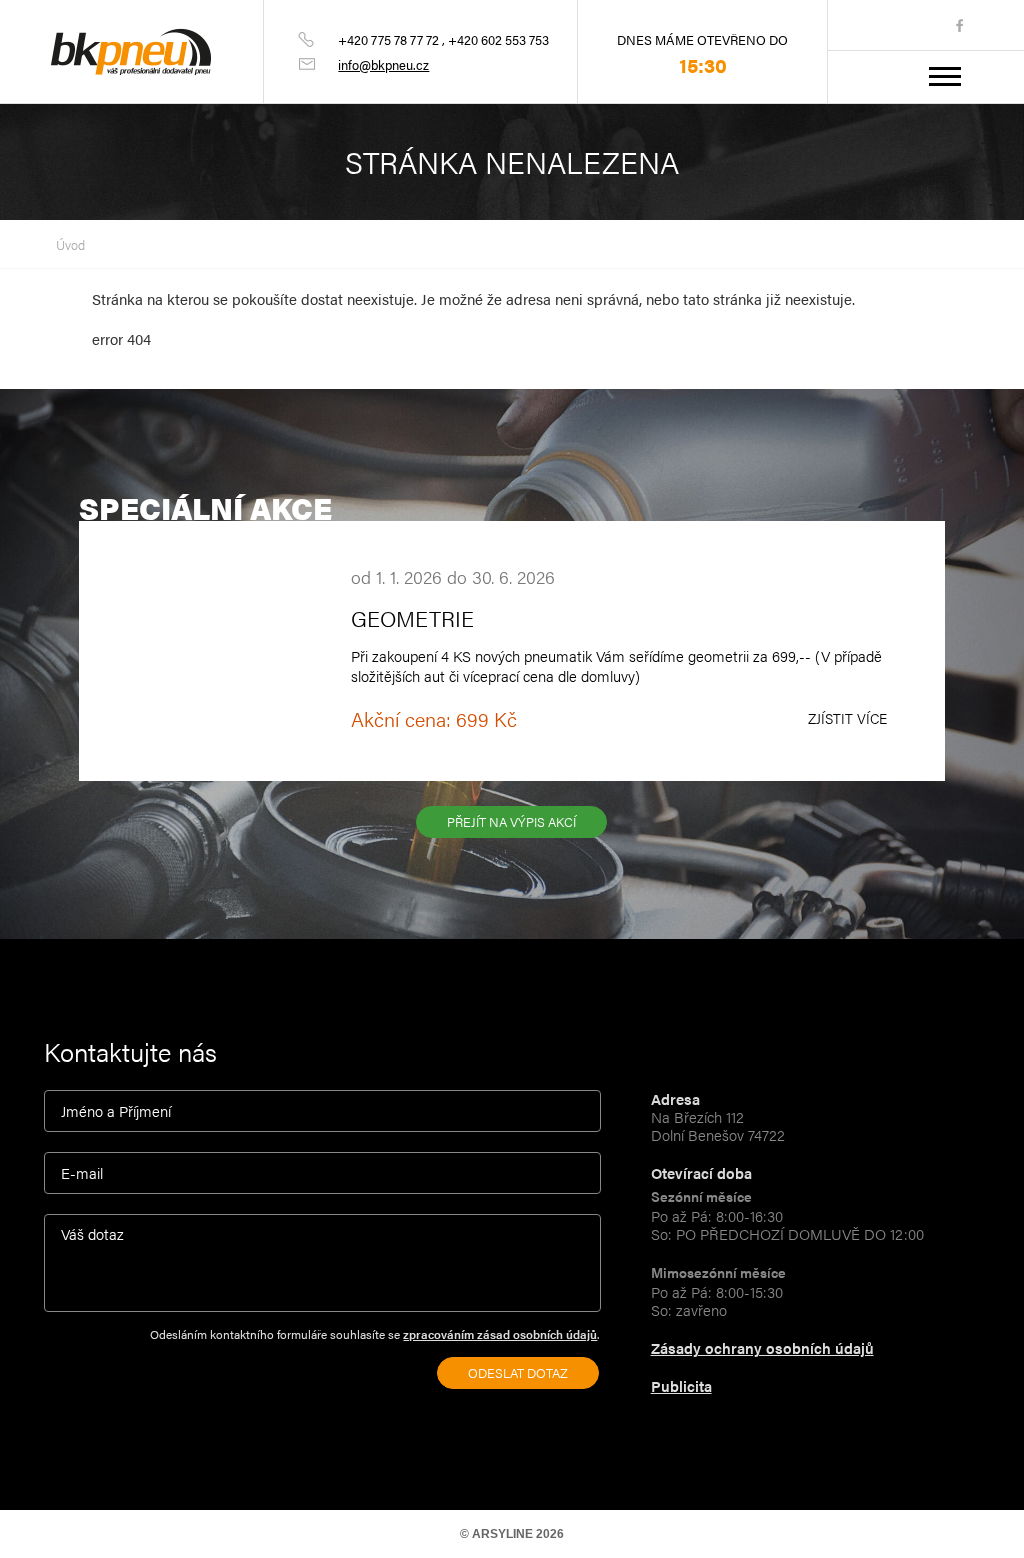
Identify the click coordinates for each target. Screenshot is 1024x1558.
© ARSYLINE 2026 (512, 1534)
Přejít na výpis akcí (511, 821)
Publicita (681, 1385)
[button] (948, 76)
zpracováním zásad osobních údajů (500, 1334)
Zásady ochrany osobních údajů (762, 1347)
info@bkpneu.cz (383, 64)
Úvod (70, 244)
